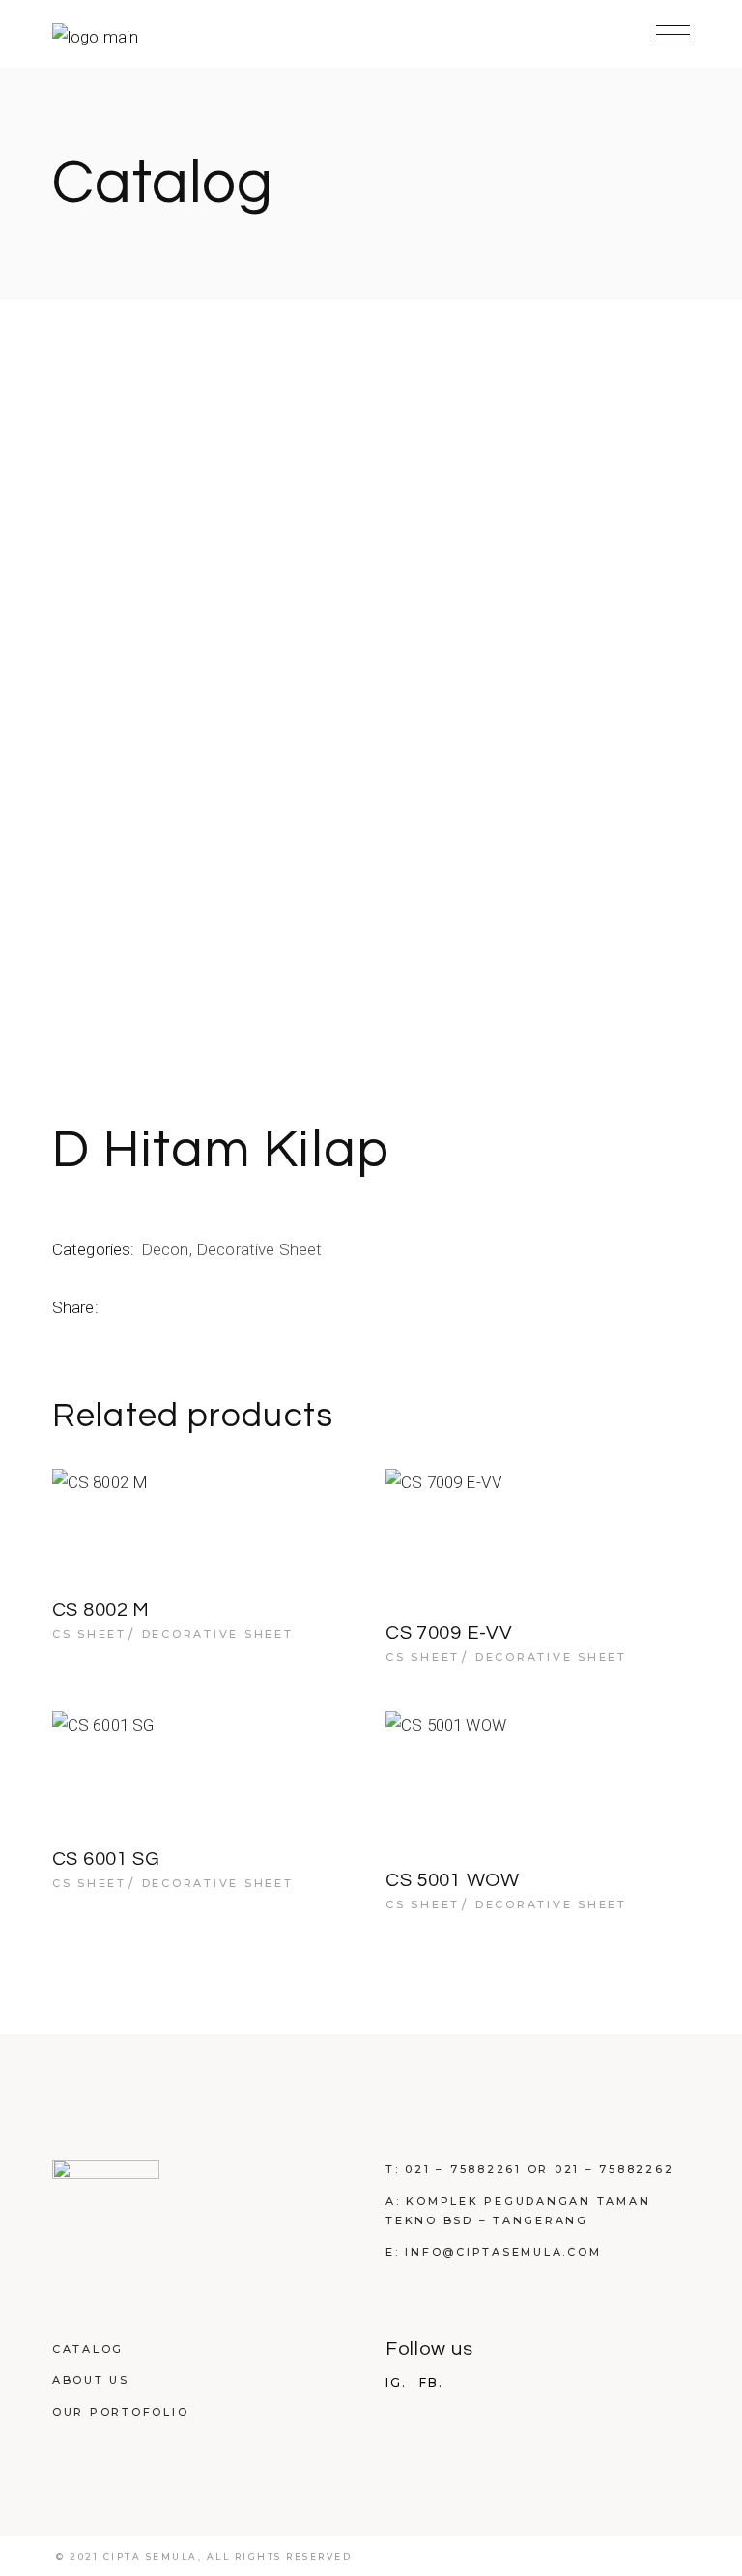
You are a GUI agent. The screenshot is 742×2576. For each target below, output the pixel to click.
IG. (396, 2383)
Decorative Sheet (259, 1249)
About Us (91, 2380)
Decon (165, 1249)
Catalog (88, 2349)
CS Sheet (89, 1634)
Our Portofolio (121, 2412)
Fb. (431, 2383)
